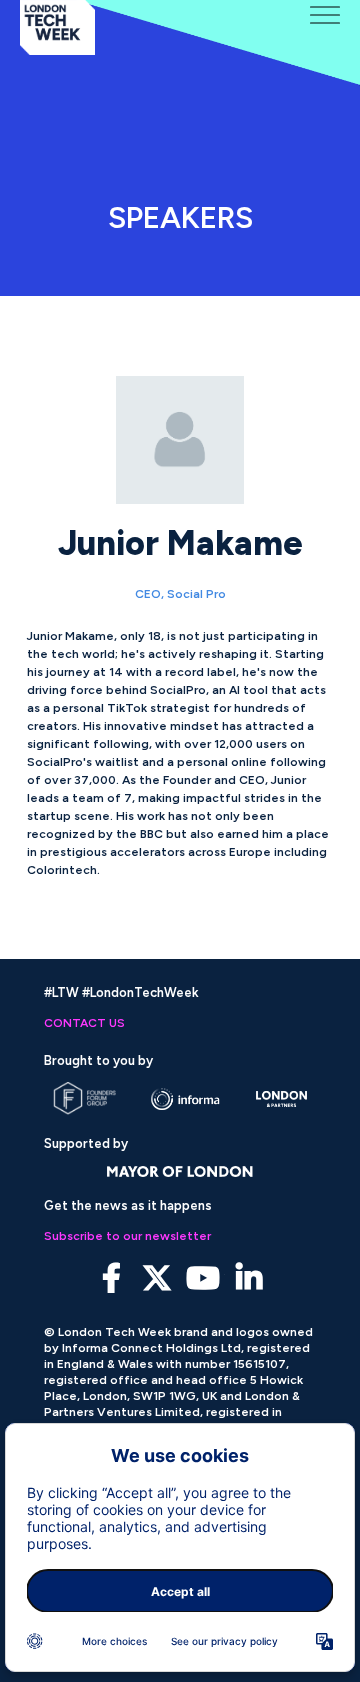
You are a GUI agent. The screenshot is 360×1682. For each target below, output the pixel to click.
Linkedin (249, 1278)
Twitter (157, 1278)
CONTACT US (84, 1023)
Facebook (111, 1278)
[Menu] (325, 15)
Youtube (203, 1278)
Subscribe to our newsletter (127, 1236)
